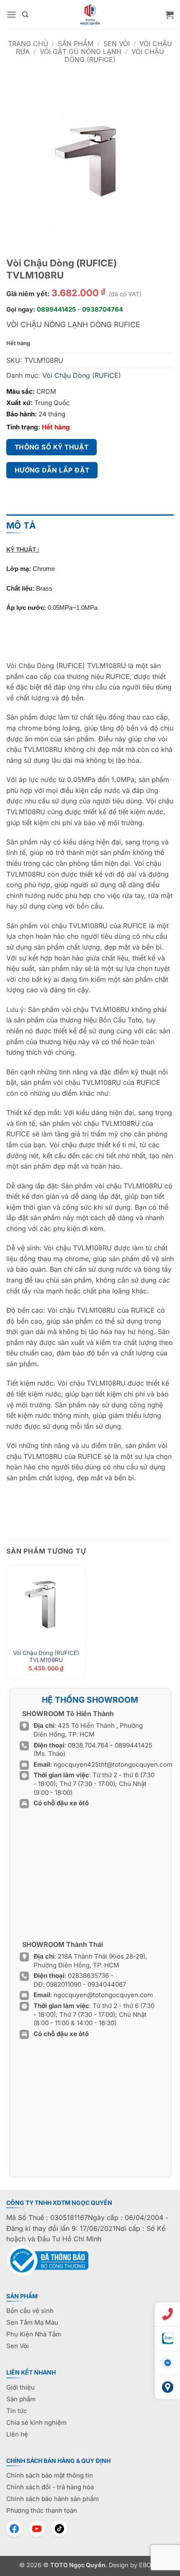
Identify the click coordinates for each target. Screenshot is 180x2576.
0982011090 (64, 1984)
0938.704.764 (88, 1745)
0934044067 (107, 1984)
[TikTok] (59, 2529)
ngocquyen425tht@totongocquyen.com (113, 1764)
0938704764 (103, 309)
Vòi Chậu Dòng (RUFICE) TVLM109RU (46, 1657)
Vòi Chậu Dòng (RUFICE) (114, 55)
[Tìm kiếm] (25, 15)
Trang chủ (28, 44)
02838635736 (89, 1976)
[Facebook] (14, 2529)
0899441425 (56, 309)
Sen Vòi (117, 44)
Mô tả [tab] (21, 525)
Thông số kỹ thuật (52, 447)
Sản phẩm (76, 44)
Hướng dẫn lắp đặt (52, 470)
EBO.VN (150, 2565)
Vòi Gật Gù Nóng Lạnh (81, 52)
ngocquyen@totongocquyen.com (103, 1995)
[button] (11, 14)
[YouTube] (37, 2529)
